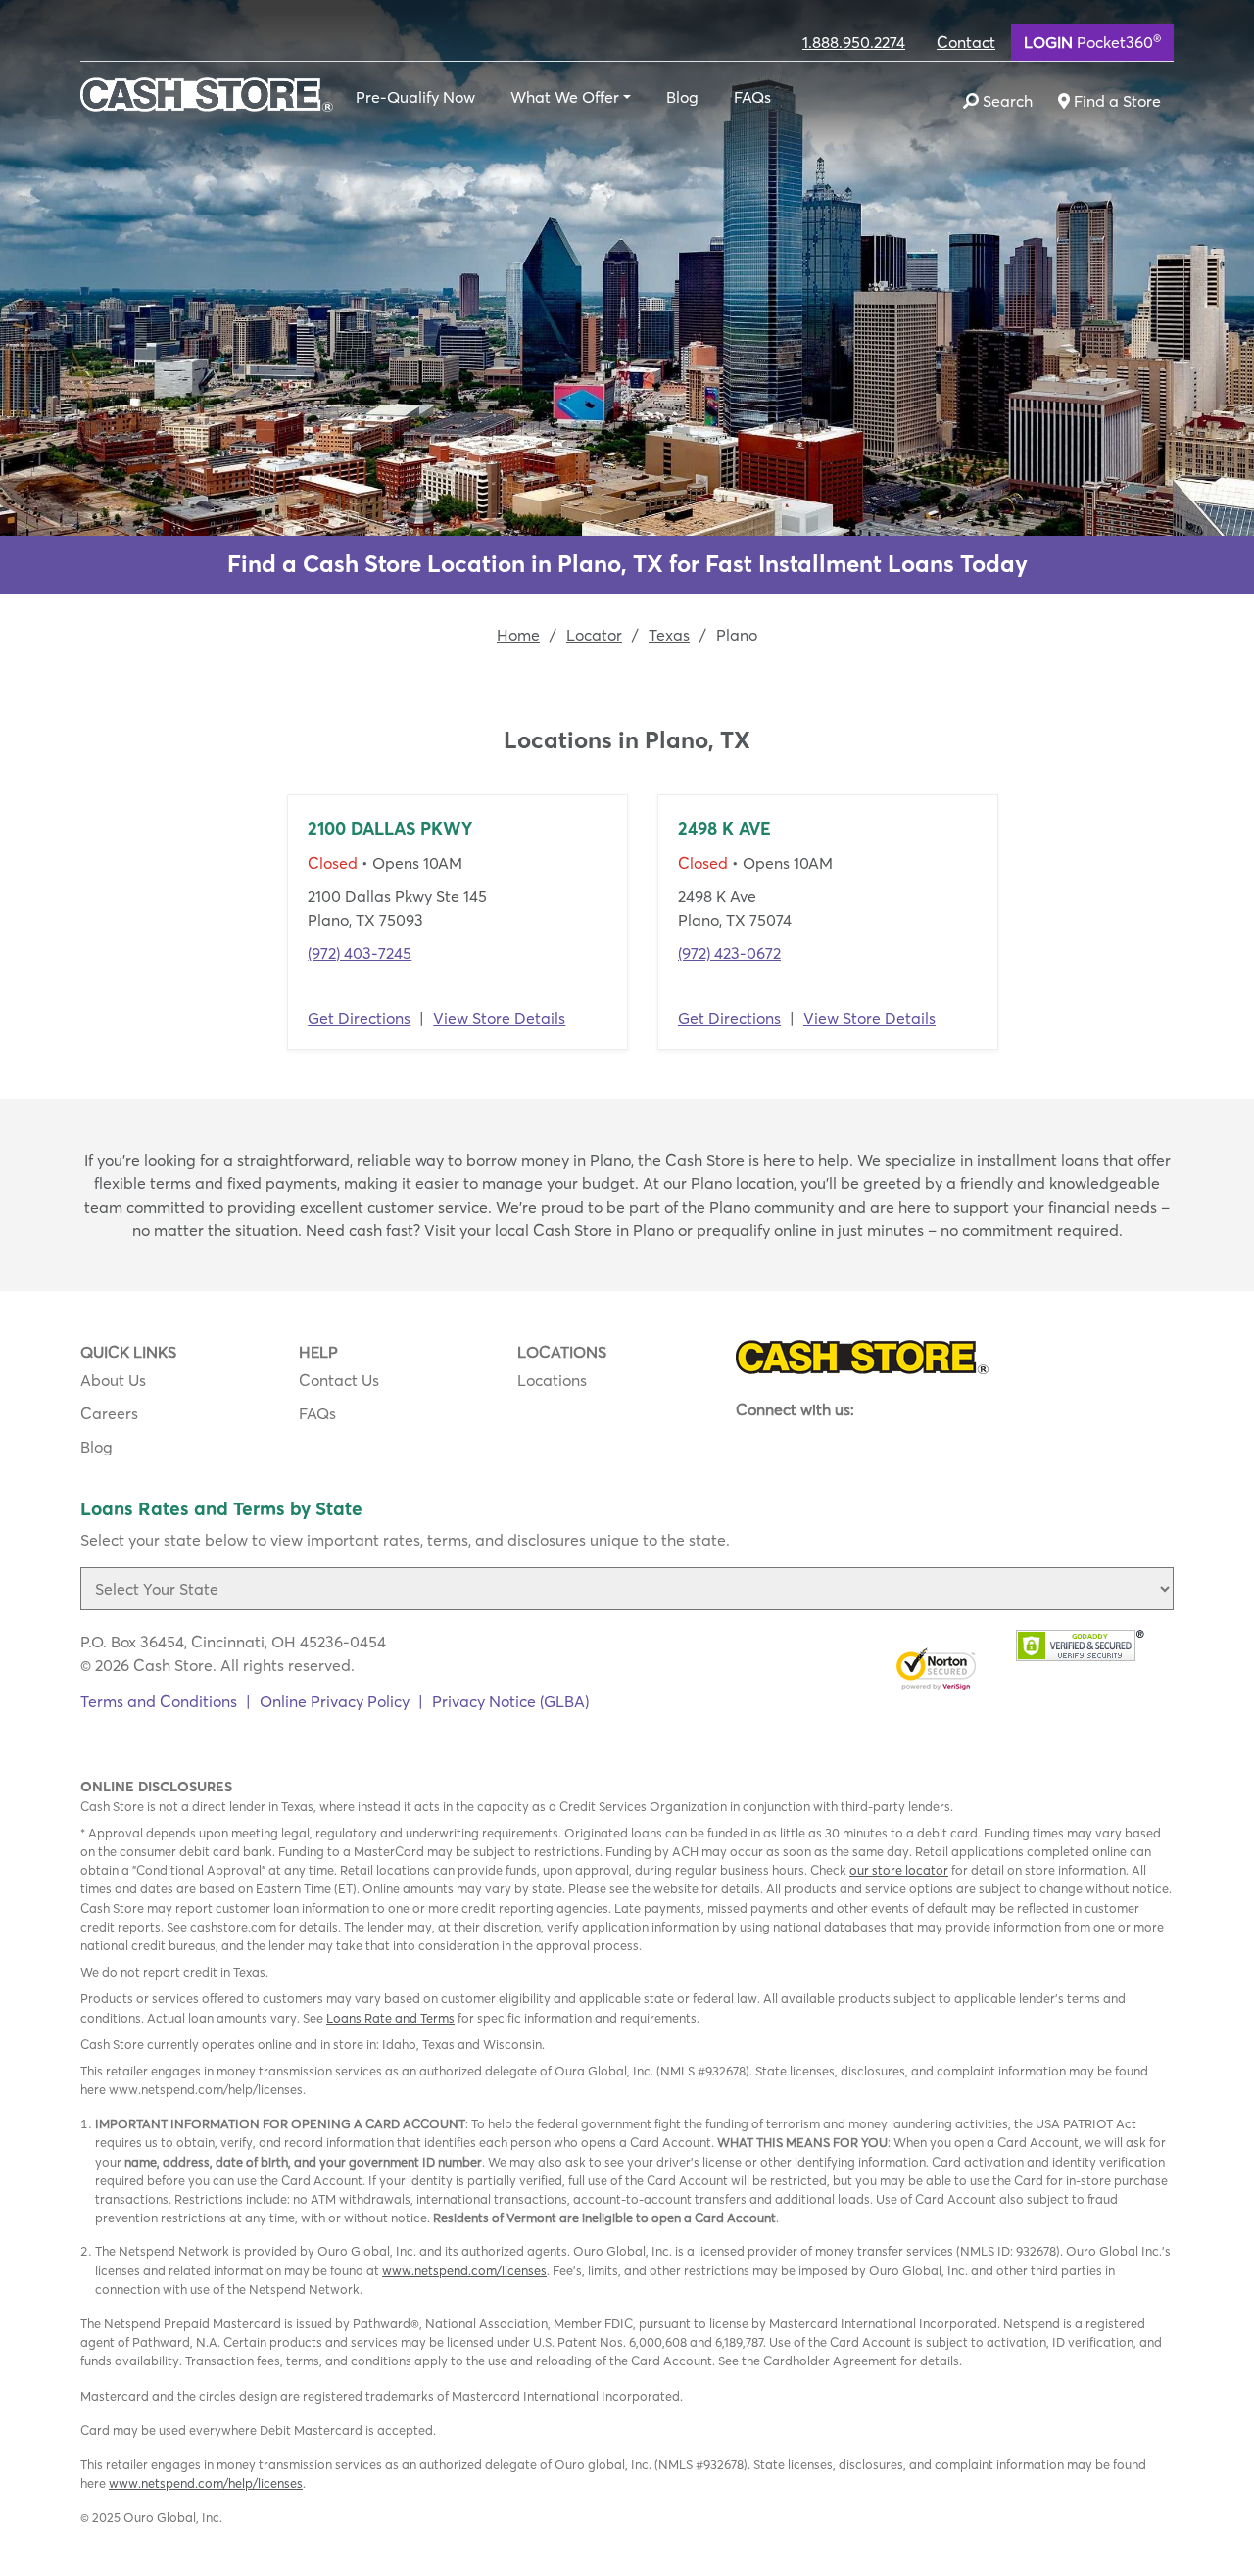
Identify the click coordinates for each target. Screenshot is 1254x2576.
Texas (669, 635)
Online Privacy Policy (335, 1701)
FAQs (752, 97)
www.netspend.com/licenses (464, 2270)
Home (518, 635)
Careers (109, 1413)
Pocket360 (1092, 41)
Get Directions (359, 1018)
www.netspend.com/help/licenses (206, 2483)
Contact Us (339, 1380)
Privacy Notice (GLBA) (510, 1701)
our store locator (899, 1870)
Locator (594, 635)
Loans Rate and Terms (390, 2018)
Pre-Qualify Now (415, 97)
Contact (966, 42)
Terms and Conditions (159, 1701)
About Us (113, 1380)
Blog (682, 97)
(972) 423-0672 (729, 953)
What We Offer (565, 97)
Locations (552, 1380)
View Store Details (499, 1018)
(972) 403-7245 (360, 953)
